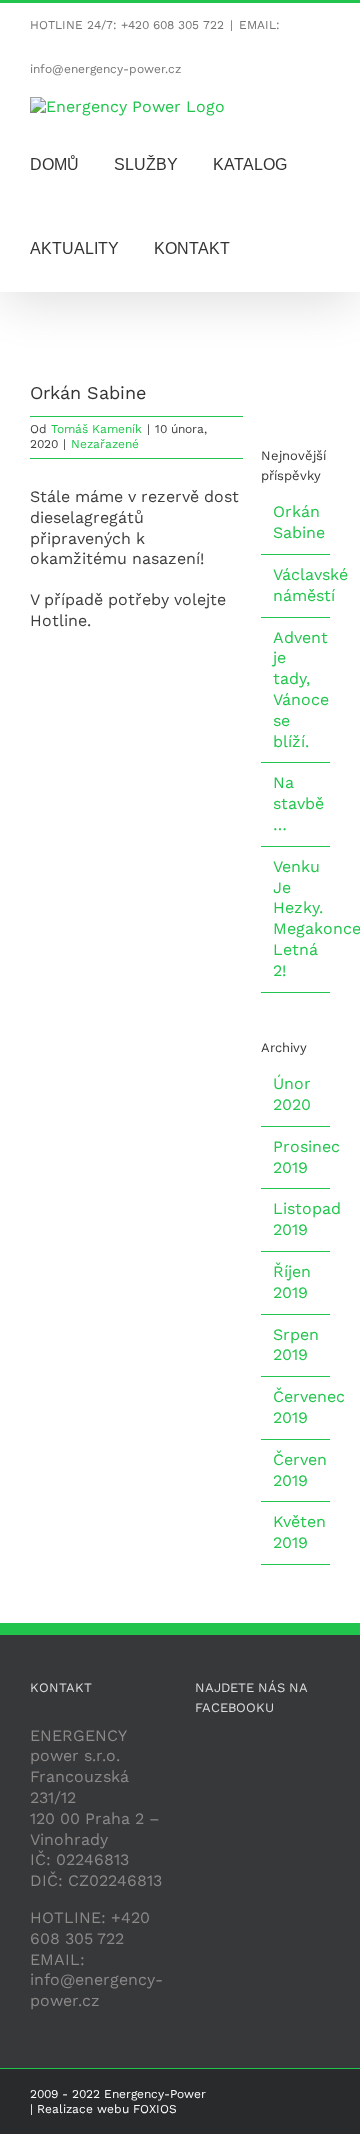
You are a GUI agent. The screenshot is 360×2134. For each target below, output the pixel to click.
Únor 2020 (292, 1094)
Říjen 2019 (292, 1282)
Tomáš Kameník (96, 429)
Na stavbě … (298, 803)
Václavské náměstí (310, 585)
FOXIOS (155, 2109)
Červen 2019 (300, 1470)
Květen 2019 (299, 1532)
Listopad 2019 (307, 1219)
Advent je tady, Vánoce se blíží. (301, 689)
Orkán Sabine (299, 522)
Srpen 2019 (296, 1345)
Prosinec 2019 (306, 1157)
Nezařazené (105, 444)
